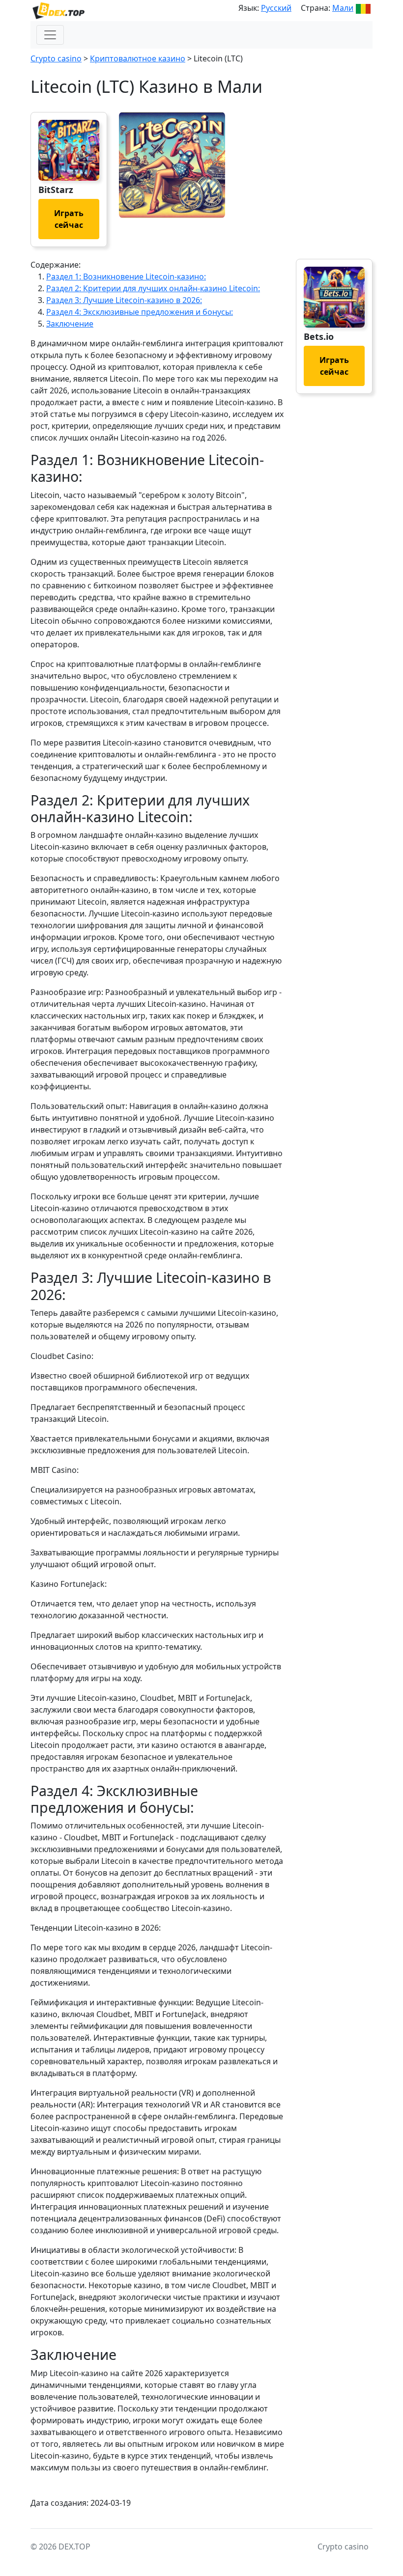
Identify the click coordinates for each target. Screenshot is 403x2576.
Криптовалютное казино (138, 58)
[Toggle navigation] (50, 35)
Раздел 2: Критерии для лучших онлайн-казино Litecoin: (153, 288)
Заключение (70, 324)
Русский (276, 8)
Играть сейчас (69, 219)
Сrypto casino (56, 58)
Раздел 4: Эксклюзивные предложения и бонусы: (140, 312)
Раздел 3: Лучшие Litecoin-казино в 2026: (124, 300)
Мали (343, 8)
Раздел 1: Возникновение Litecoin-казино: (126, 277)
